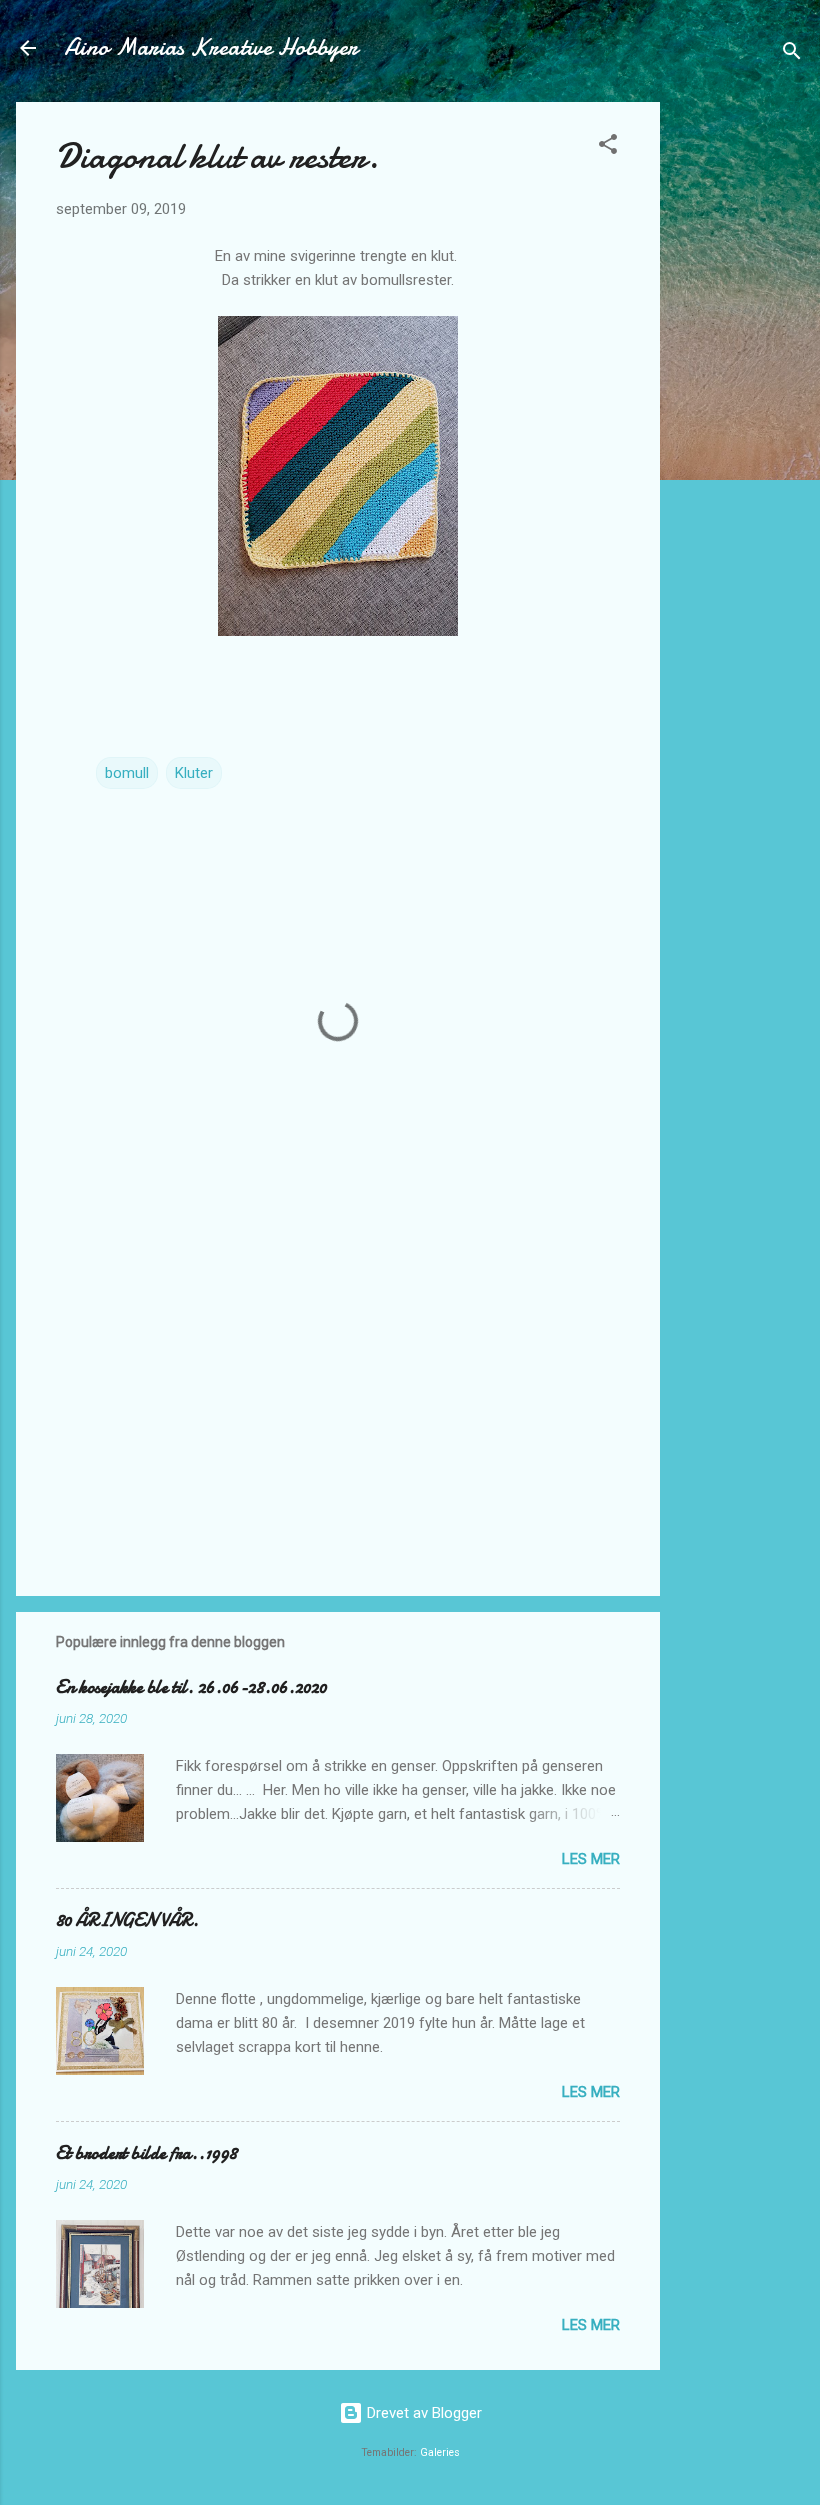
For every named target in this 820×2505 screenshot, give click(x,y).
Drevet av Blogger (422, 2413)
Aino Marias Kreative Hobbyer (211, 47)
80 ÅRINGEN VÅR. (127, 1920)
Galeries (440, 2452)
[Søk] (792, 54)
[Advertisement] (740, 402)
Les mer (591, 1859)
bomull (127, 773)
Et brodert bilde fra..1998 (146, 2153)
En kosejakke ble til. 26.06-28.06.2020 (191, 1687)
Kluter (194, 773)
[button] (608, 147)
